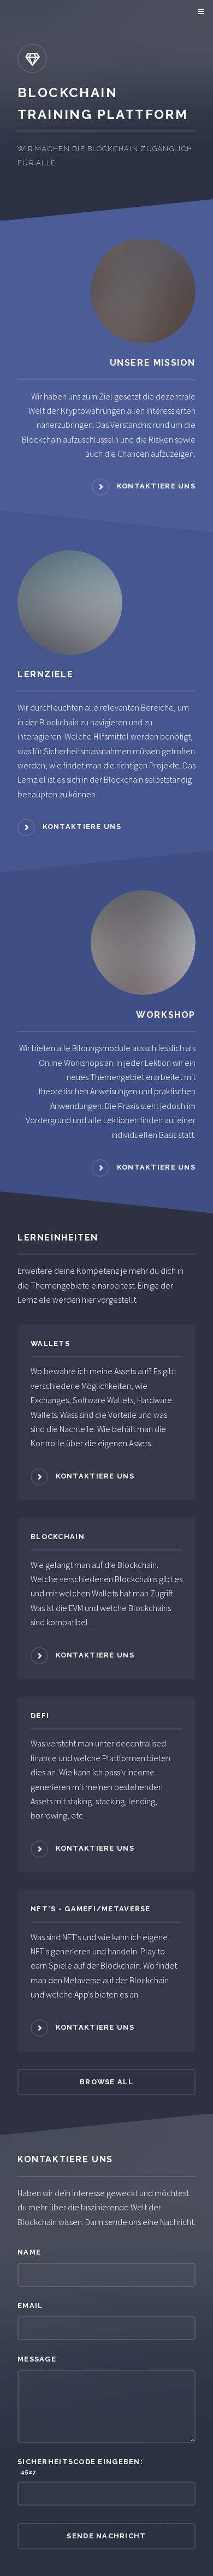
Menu (199, 12)
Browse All (106, 2082)
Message (37, 2359)
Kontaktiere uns (156, 487)
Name (29, 2252)
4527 (27, 2472)
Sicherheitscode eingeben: (80, 2466)
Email (30, 2306)
